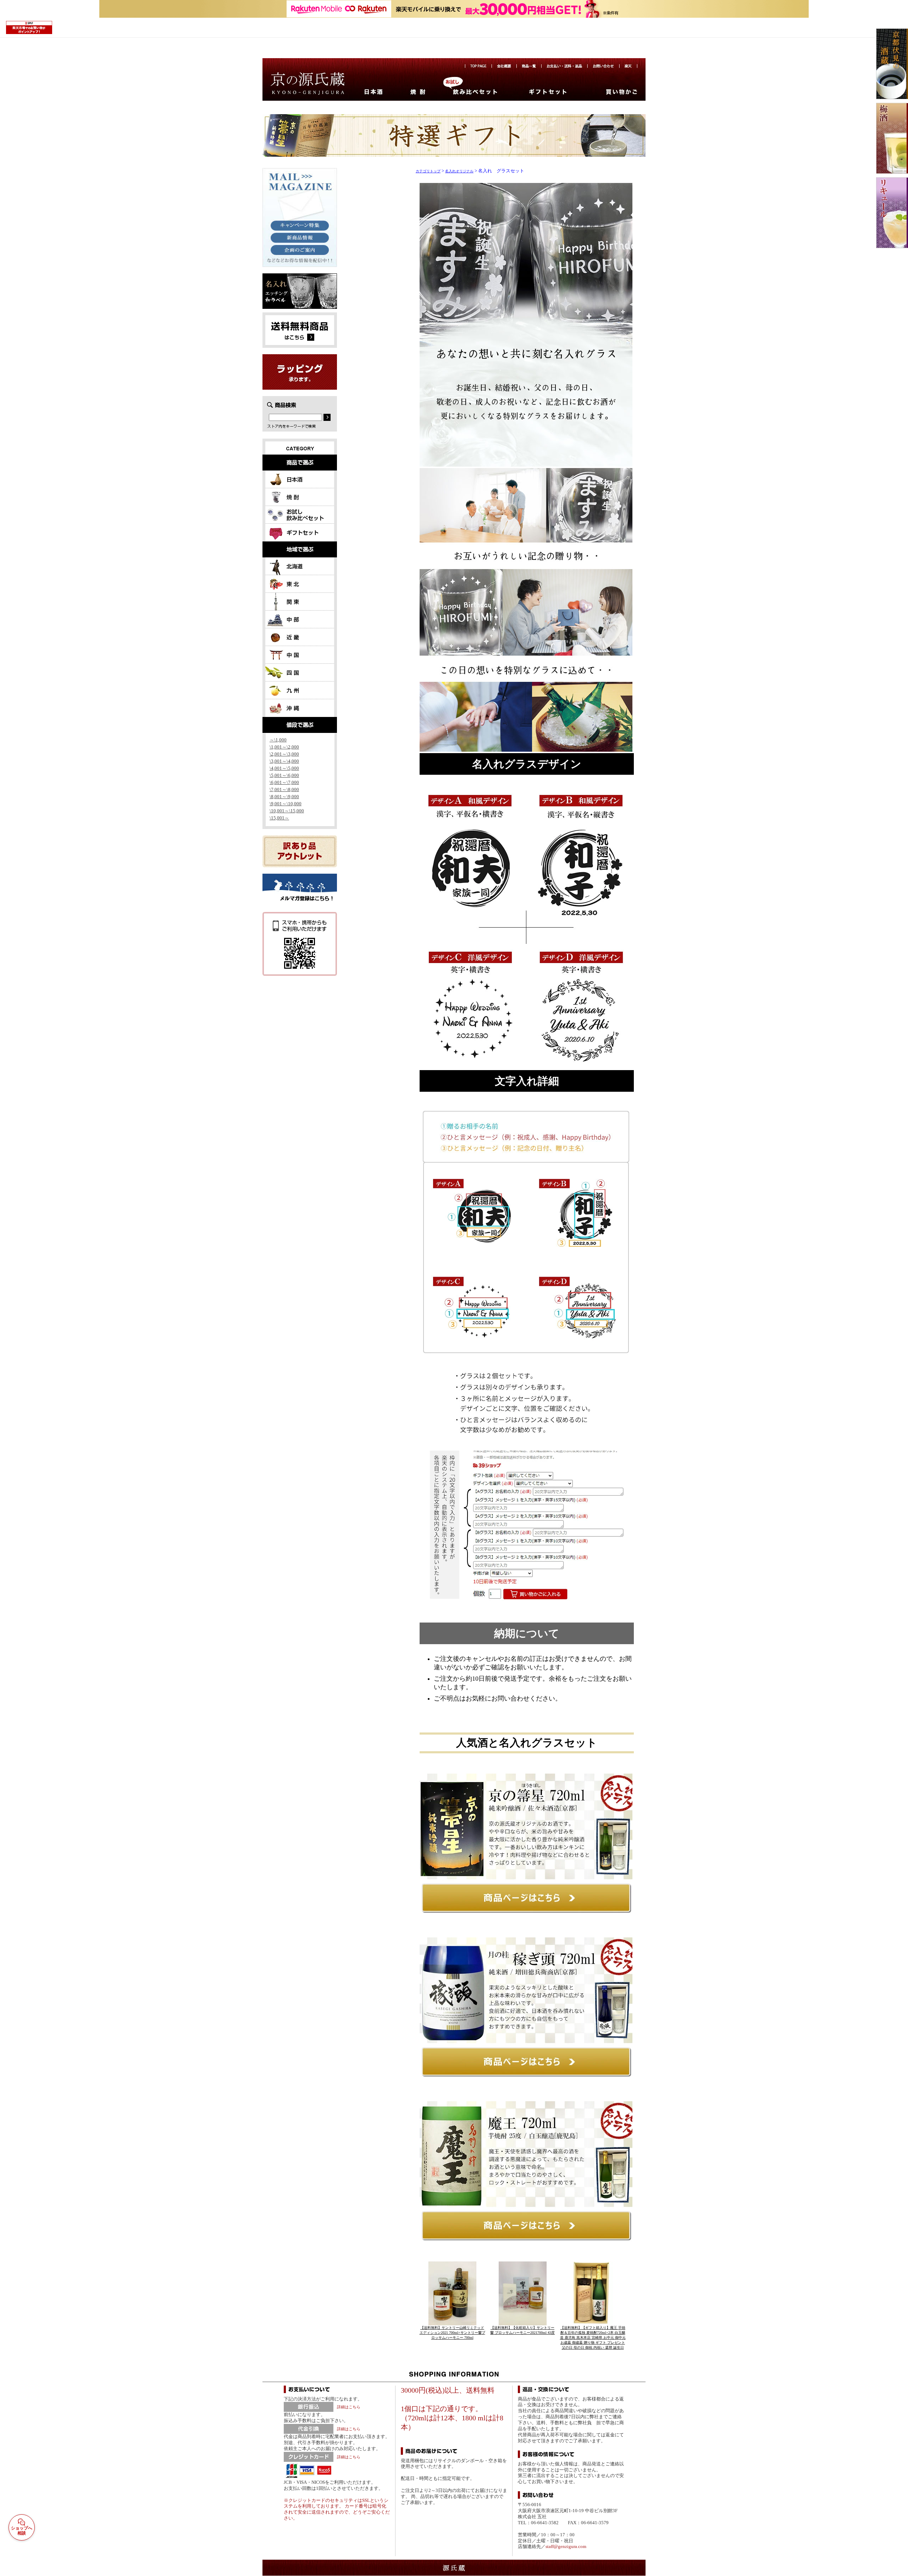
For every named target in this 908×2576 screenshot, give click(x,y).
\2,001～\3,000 (284, 754)
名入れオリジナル (459, 171)
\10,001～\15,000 (287, 811)
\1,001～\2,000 (284, 747)
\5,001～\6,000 (284, 775)
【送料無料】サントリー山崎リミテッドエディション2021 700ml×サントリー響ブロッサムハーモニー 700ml (452, 2333)
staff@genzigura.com (566, 2546)
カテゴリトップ (428, 171)
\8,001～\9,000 (284, 797)
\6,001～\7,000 (284, 782)
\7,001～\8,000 (284, 789)
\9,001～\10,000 (286, 804)
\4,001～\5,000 (284, 768)
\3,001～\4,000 (284, 761)
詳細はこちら (349, 2407)
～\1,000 (278, 740)
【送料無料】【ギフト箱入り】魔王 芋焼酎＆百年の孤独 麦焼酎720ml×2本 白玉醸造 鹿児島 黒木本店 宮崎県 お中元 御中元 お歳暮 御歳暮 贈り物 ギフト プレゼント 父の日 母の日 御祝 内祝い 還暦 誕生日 (593, 2338)
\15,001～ (279, 818)
